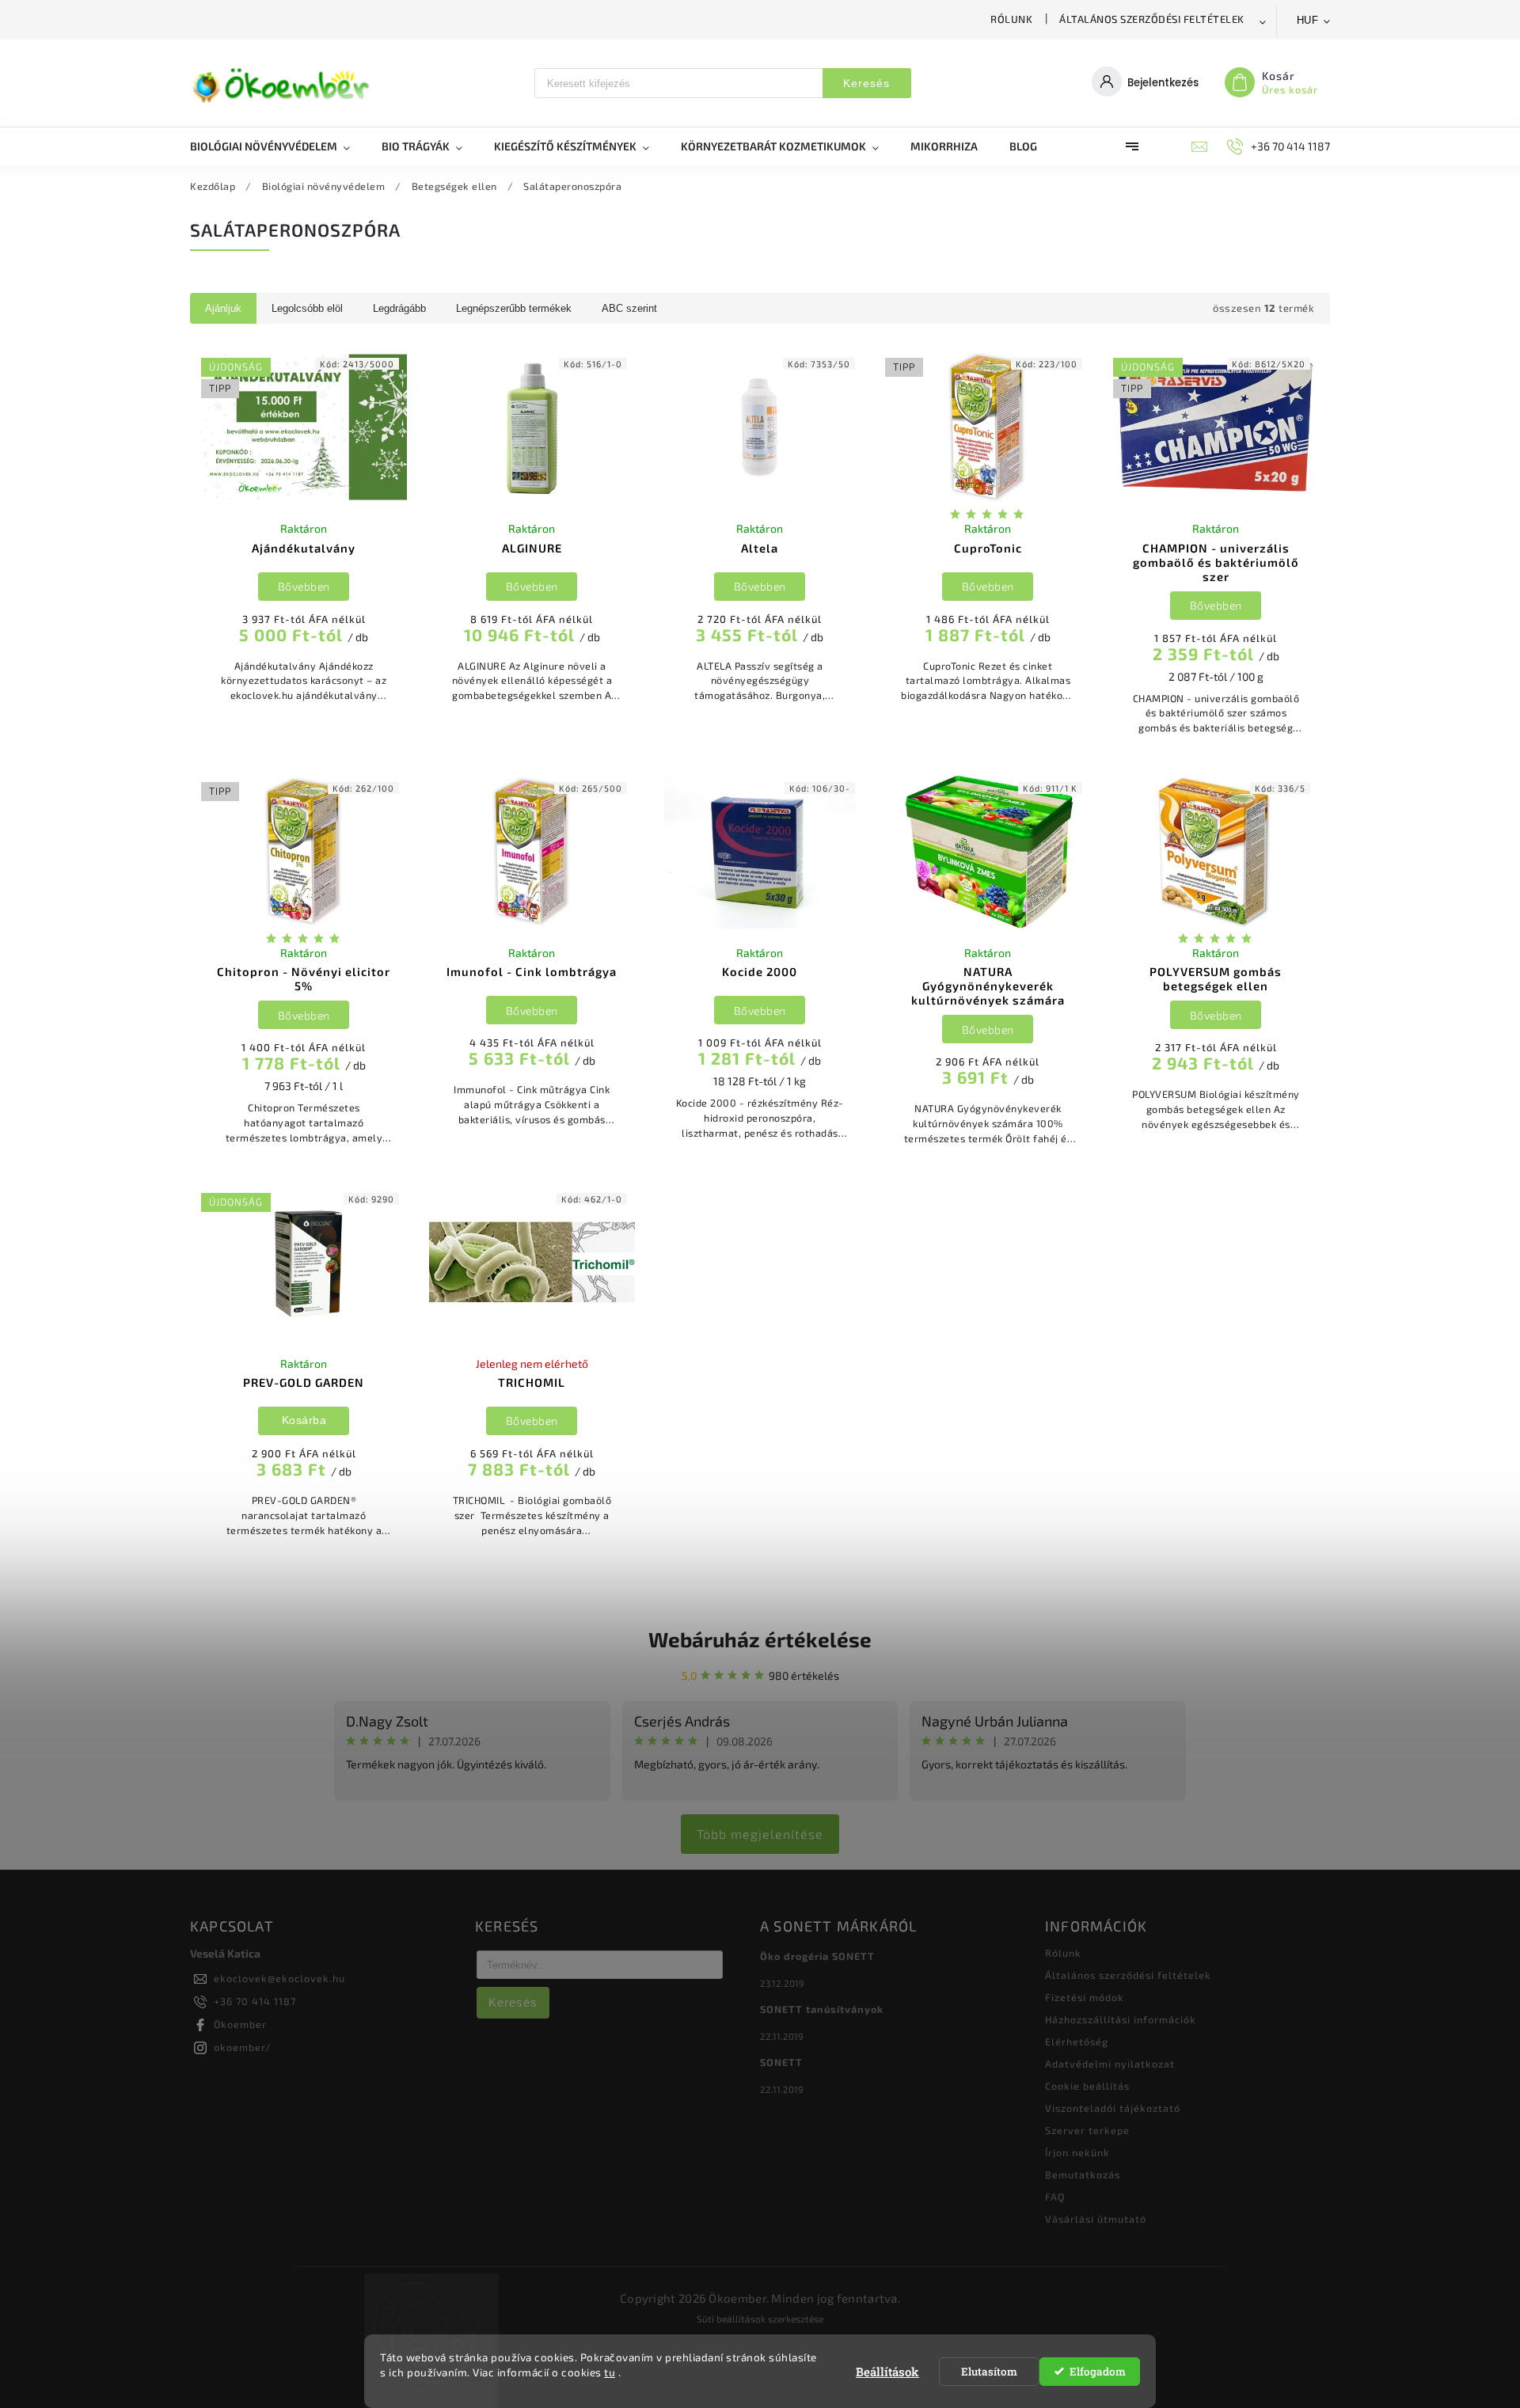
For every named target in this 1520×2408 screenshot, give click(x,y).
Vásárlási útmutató (1096, 2219)
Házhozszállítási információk (1121, 2019)
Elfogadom (1098, 2372)
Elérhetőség (1077, 2041)
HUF (1308, 20)
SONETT (781, 2062)
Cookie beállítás (1087, 2086)
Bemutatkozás (1083, 2174)
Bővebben (304, 586)
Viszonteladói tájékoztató (1113, 2108)
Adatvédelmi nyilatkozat (1110, 2064)
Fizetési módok (1085, 1997)
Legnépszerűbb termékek (514, 308)
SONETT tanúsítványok (822, 2009)
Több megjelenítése (760, 1834)
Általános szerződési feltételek (1152, 19)
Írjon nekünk (1077, 2152)
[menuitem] (278, 146)
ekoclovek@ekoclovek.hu (279, 1978)
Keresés (866, 83)
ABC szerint (629, 308)
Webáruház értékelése (760, 1639)
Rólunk (1011, 19)
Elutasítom (989, 2372)
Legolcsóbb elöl (307, 308)
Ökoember (240, 2024)
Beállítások (887, 2372)
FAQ (1055, 2197)
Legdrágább (399, 308)
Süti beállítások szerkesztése (760, 2319)
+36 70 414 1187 (255, 2001)
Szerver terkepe (1087, 2130)
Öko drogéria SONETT (817, 1956)
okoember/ (243, 2047)
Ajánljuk (223, 308)
